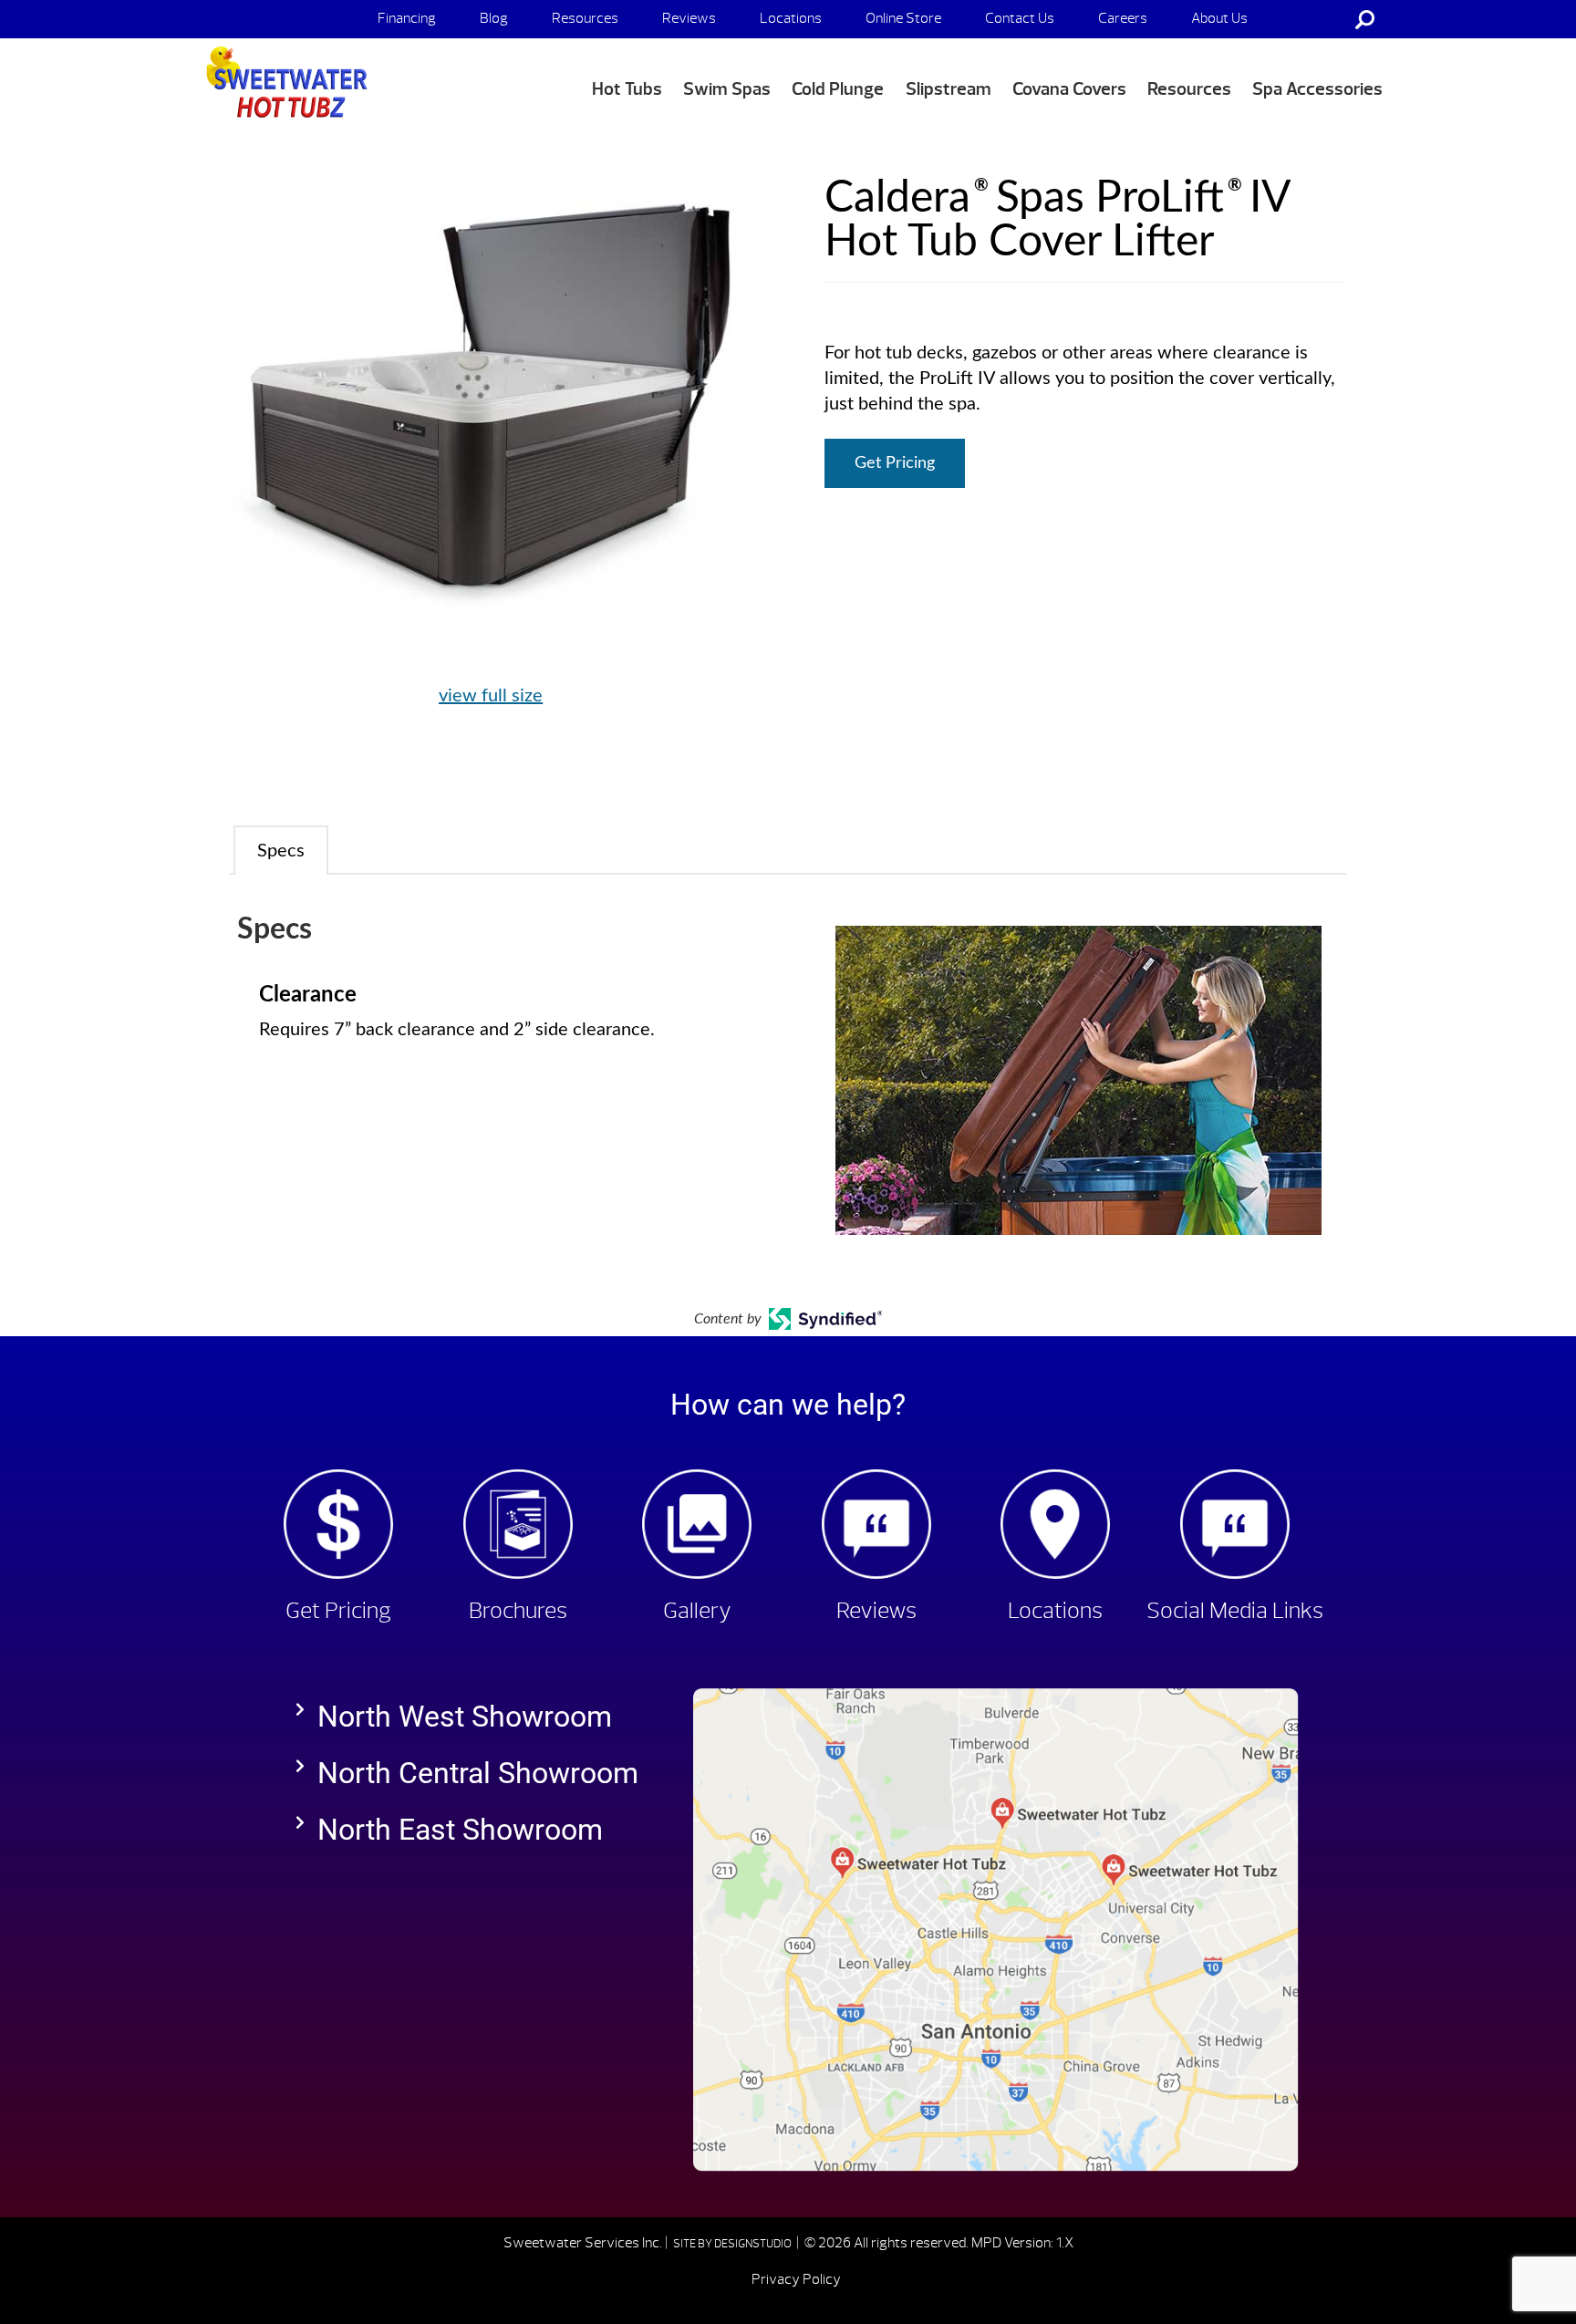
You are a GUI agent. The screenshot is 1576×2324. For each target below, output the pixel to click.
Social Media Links (1235, 1611)
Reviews (689, 18)
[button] (476, 1717)
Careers (1123, 18)
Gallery (697, 1611)
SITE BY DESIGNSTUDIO (733, 2244)
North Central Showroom (478, 1773)
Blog (494, 18)
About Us (1219, 18)
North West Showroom (465, 1717)
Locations (791, 18)
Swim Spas (727, 89)
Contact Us (1020, 18)
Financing (407, 18)
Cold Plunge (838, 89)
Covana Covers (1069, 89)
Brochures (518, 1611)
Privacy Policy (796, 2279)
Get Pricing (895, 463)
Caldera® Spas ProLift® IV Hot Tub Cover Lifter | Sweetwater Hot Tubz (283, 83)
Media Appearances (1251, 57)
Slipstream (949, 89)
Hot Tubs (627, 89)
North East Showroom (460, 1830)
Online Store (903, 18)
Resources (585, 18)
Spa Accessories (1317, 89)
